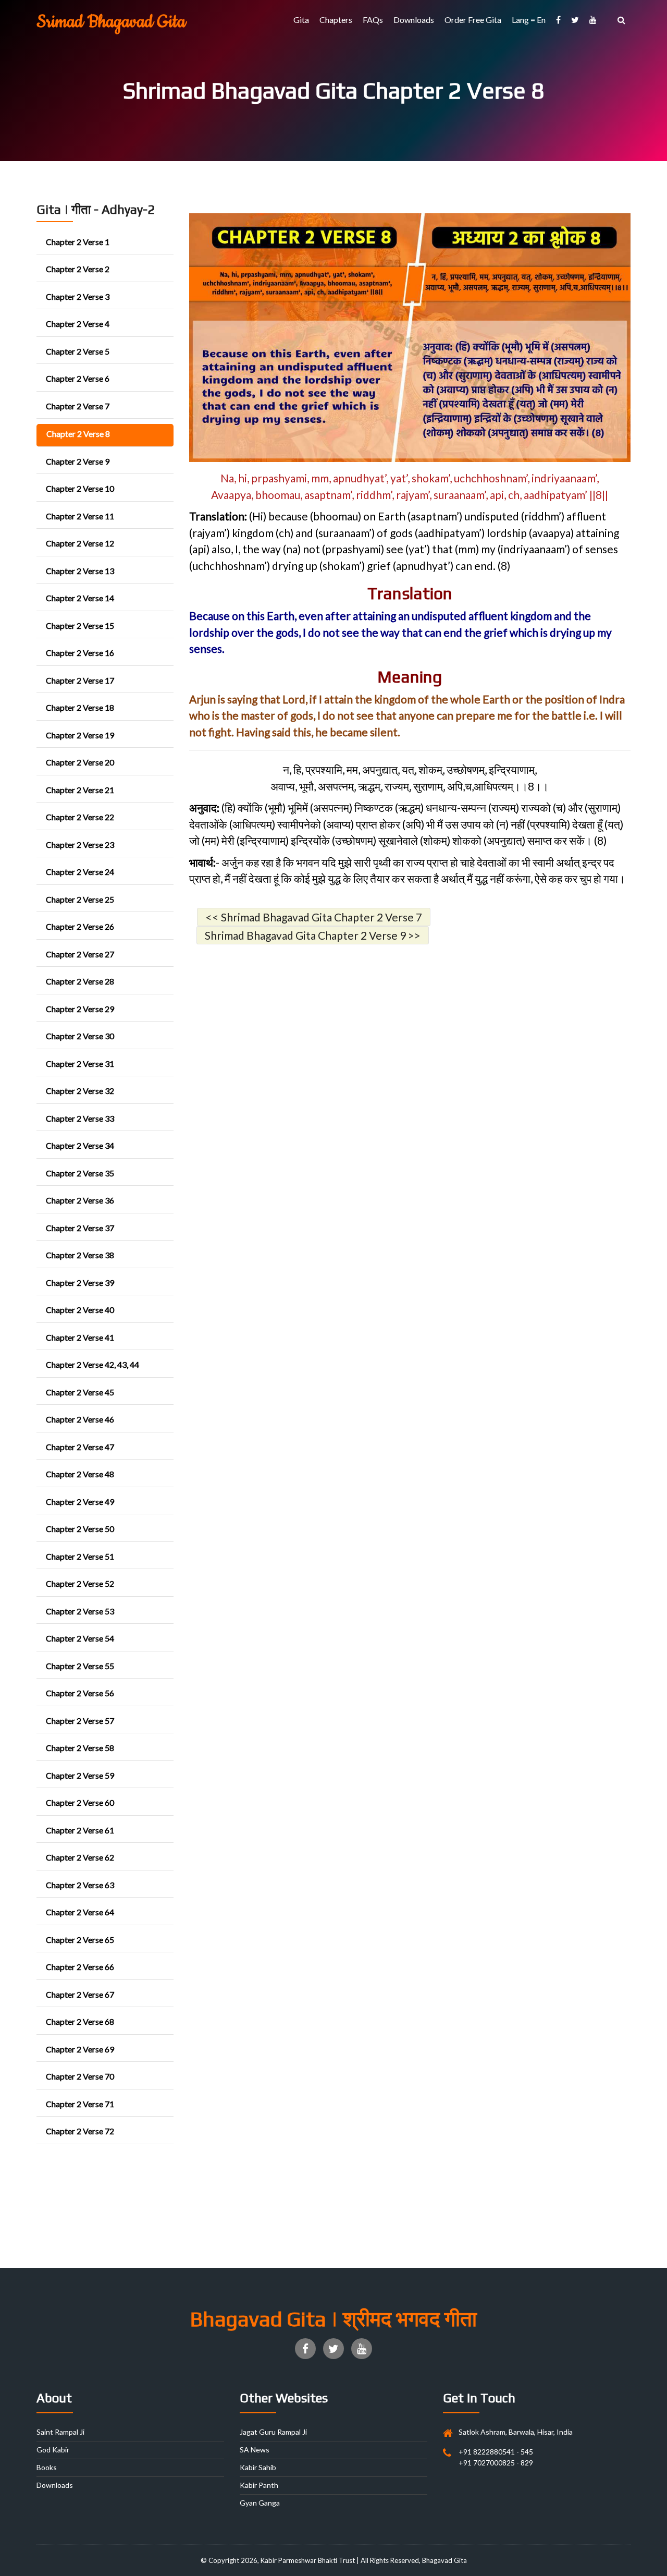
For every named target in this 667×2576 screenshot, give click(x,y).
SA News (255, 2450)
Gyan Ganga (260, 2503)
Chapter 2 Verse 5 (78, 351)
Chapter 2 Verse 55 (80, 1666)
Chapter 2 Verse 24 (80, 872)
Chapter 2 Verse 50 (80, 1529)
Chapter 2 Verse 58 (80, 1748)
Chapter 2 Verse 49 (80, 1502)
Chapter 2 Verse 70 (80, 2076)
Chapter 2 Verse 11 (80, 516)
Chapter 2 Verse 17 (80, 680)
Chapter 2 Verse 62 (80, 1857)
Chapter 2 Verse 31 (80, 1064)
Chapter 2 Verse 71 (80, 2104)
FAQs (373, 20)
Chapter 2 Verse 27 (80, 954)
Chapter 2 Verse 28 (80, 981)
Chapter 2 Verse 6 (78, 378)
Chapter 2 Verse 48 (80, 1474)
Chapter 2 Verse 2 (78, 269)
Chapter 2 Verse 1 (78, 242)
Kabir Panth (259, 2485)
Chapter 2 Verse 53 (80, 1611)
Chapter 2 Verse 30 (80, 1036)
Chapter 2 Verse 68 (80, 2021)
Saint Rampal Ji (60, 2432)
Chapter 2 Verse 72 (80, 2131)
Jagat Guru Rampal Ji (273, 2432)
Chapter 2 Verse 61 (80, 1830)
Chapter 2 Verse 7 (78, 406)
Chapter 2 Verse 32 (80, 1091)
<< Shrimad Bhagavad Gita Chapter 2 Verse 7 (314, 917)
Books (47, 2467)
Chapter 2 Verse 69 (80, 2049)
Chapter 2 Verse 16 (80, 653)
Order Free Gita (473, 20)
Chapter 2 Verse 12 (80, 543)
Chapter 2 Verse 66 (80, 1967)
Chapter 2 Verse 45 (80, 1392)
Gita (301, 20)
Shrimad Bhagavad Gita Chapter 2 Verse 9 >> (313, 935)
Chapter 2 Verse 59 (80, 1775)
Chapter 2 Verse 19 (80, 735)
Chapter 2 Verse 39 (80, 1283)
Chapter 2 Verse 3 (78, 296)
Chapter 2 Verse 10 (80, 488)
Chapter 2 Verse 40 (80, 1310)
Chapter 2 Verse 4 (78, 324)
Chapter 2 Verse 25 (80, 899)
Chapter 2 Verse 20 (80, 762)
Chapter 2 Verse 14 (80, 598)
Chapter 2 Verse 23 (80, 845)
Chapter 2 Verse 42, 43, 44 (92, 1364)
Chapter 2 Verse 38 (80, 1255)
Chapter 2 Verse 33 (80, 1118)
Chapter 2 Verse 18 (80, 707)
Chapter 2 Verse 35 (80, 1173)
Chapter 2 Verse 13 (80, 571)
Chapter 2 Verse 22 (80, 817)
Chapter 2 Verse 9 (78, 461)
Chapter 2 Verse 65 (80, 1940)
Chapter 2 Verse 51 (80, 1556)
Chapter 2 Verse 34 (80, 1145)
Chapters (336, 20)
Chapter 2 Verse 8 (78, 434)
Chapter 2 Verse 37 (80, 1228)
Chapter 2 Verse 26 (80, 926)
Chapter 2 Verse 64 (80, 1912)
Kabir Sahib (258, 2467)
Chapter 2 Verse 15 (80, 625)
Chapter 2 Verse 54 (80, 1638)
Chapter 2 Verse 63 (80, 1885)
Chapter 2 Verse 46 (80, 1419)
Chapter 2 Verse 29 (80, 1009)
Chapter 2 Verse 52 (80, 1583)
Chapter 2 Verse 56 (80, 1693)
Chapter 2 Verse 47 (80, 1447)
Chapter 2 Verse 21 (80, 790)
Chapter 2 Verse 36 (80, 1200)
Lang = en (529, 20)
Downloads (414, 20)
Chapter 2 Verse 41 (80, 1337)
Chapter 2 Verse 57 (80, 1721)
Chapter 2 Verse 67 (80, 1994)
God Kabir (53, 2450)
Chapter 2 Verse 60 (80, 1802)
